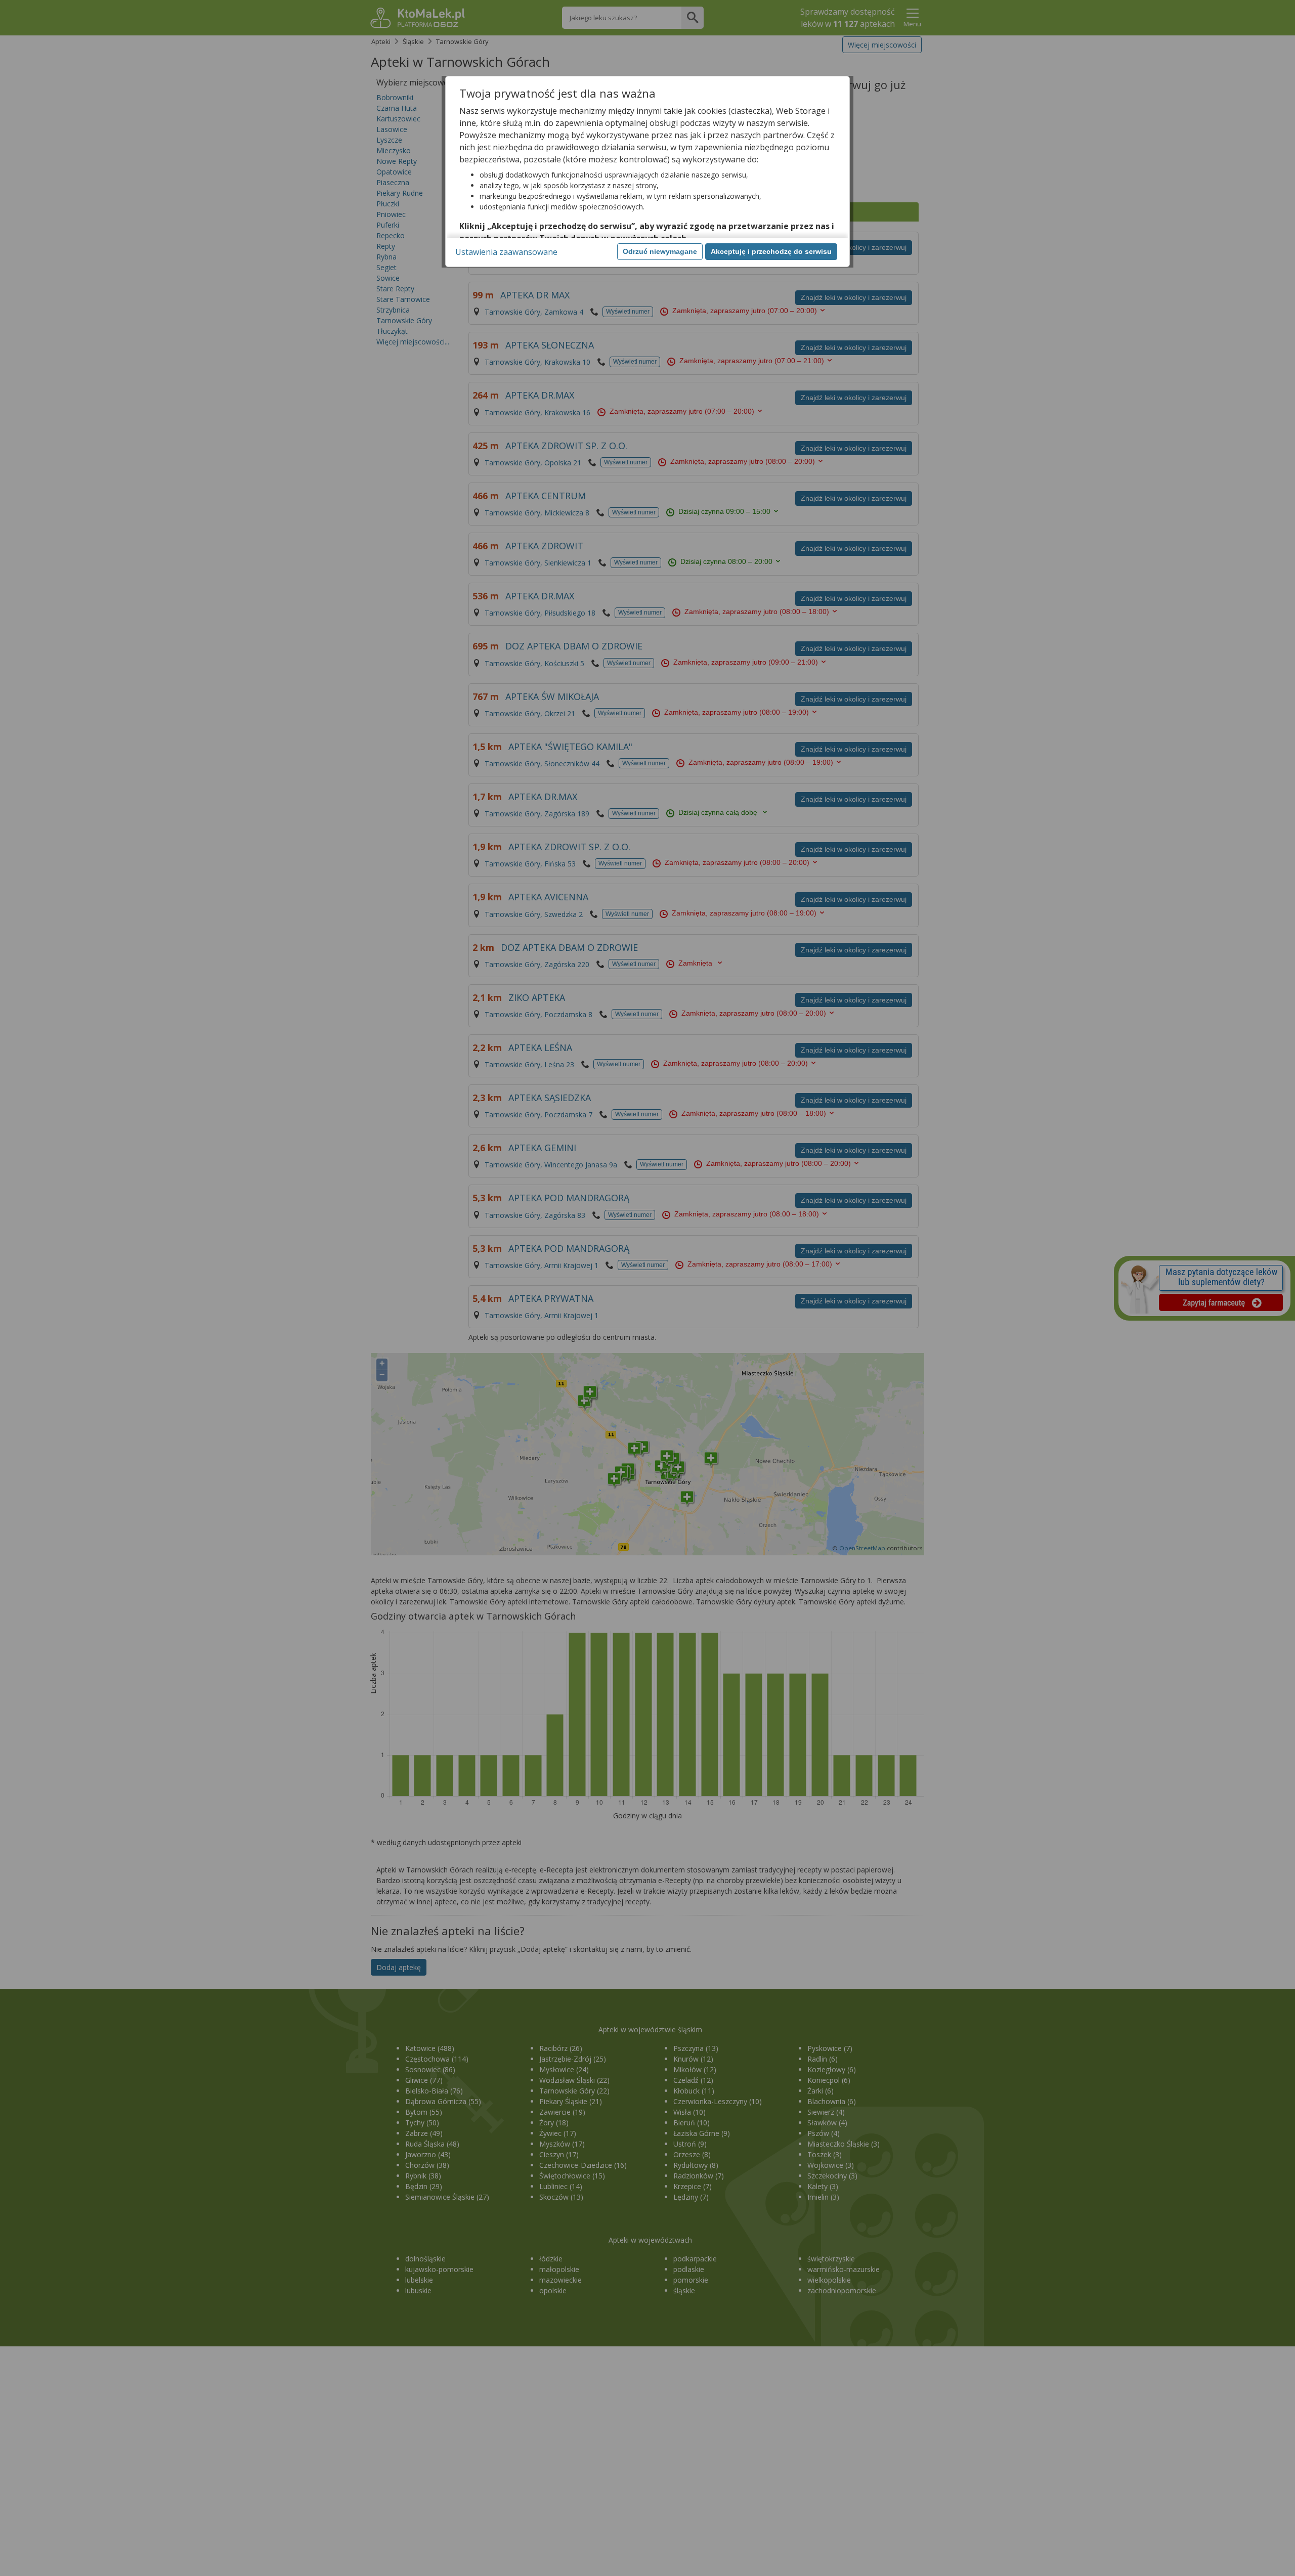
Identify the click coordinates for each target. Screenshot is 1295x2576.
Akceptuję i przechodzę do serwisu (771, 251)
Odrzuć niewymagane (660, 251)
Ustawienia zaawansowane (506, 252)
